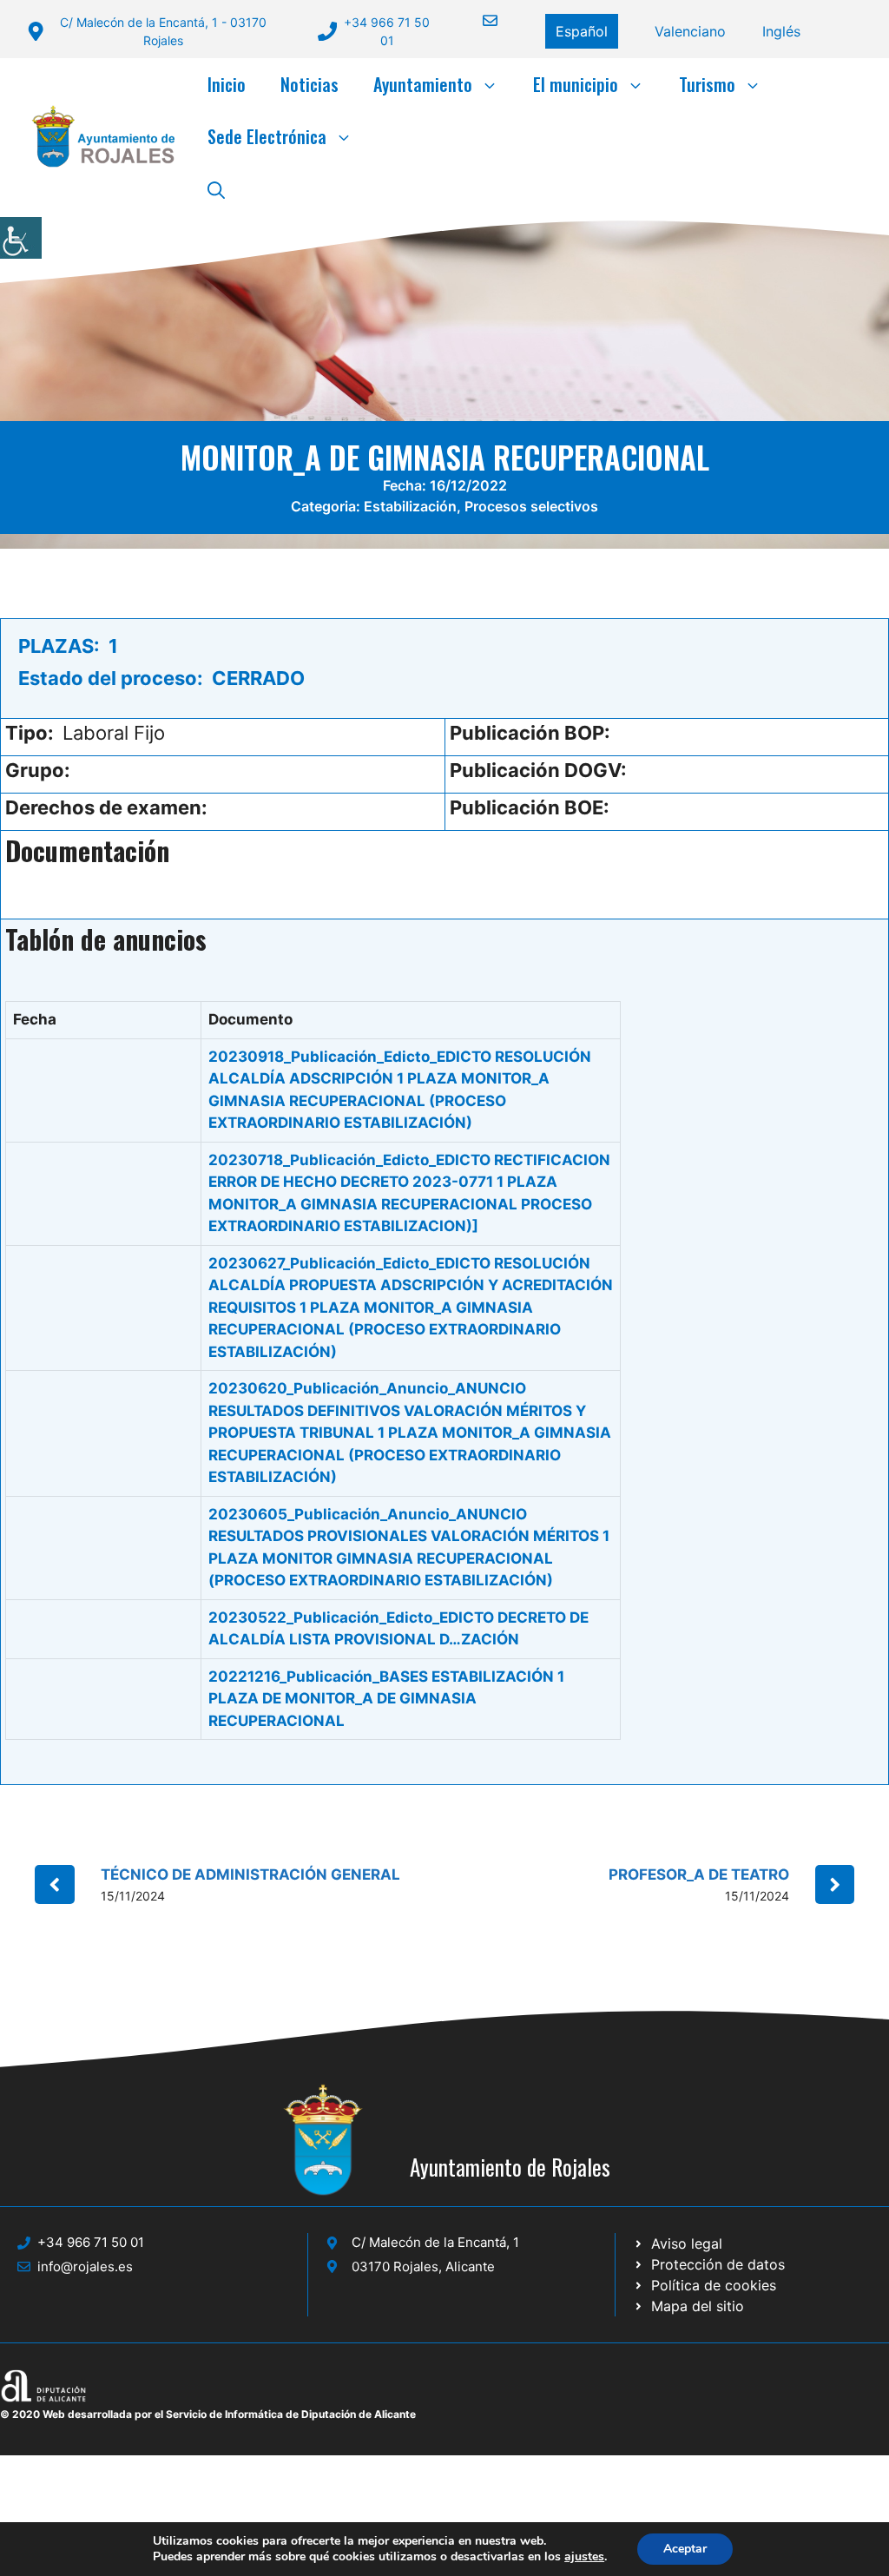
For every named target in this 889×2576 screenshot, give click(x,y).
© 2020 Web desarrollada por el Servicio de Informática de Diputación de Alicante (208, 2414)
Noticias (310, 84)
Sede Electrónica (267, 136)
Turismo (707, 84)
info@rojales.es (85, 2266)
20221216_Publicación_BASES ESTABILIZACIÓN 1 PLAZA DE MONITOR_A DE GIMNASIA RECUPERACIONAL (386, 1699)
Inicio (227, 84)
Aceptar (685, 2549)
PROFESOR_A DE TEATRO (699, 1874)
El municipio (576, 84)
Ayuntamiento (423, 84)
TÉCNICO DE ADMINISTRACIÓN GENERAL (250, 1874)
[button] (216, 188)
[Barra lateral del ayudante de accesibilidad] (21, 238)
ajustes (584, 2557)
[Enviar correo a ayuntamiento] (479, 20)
